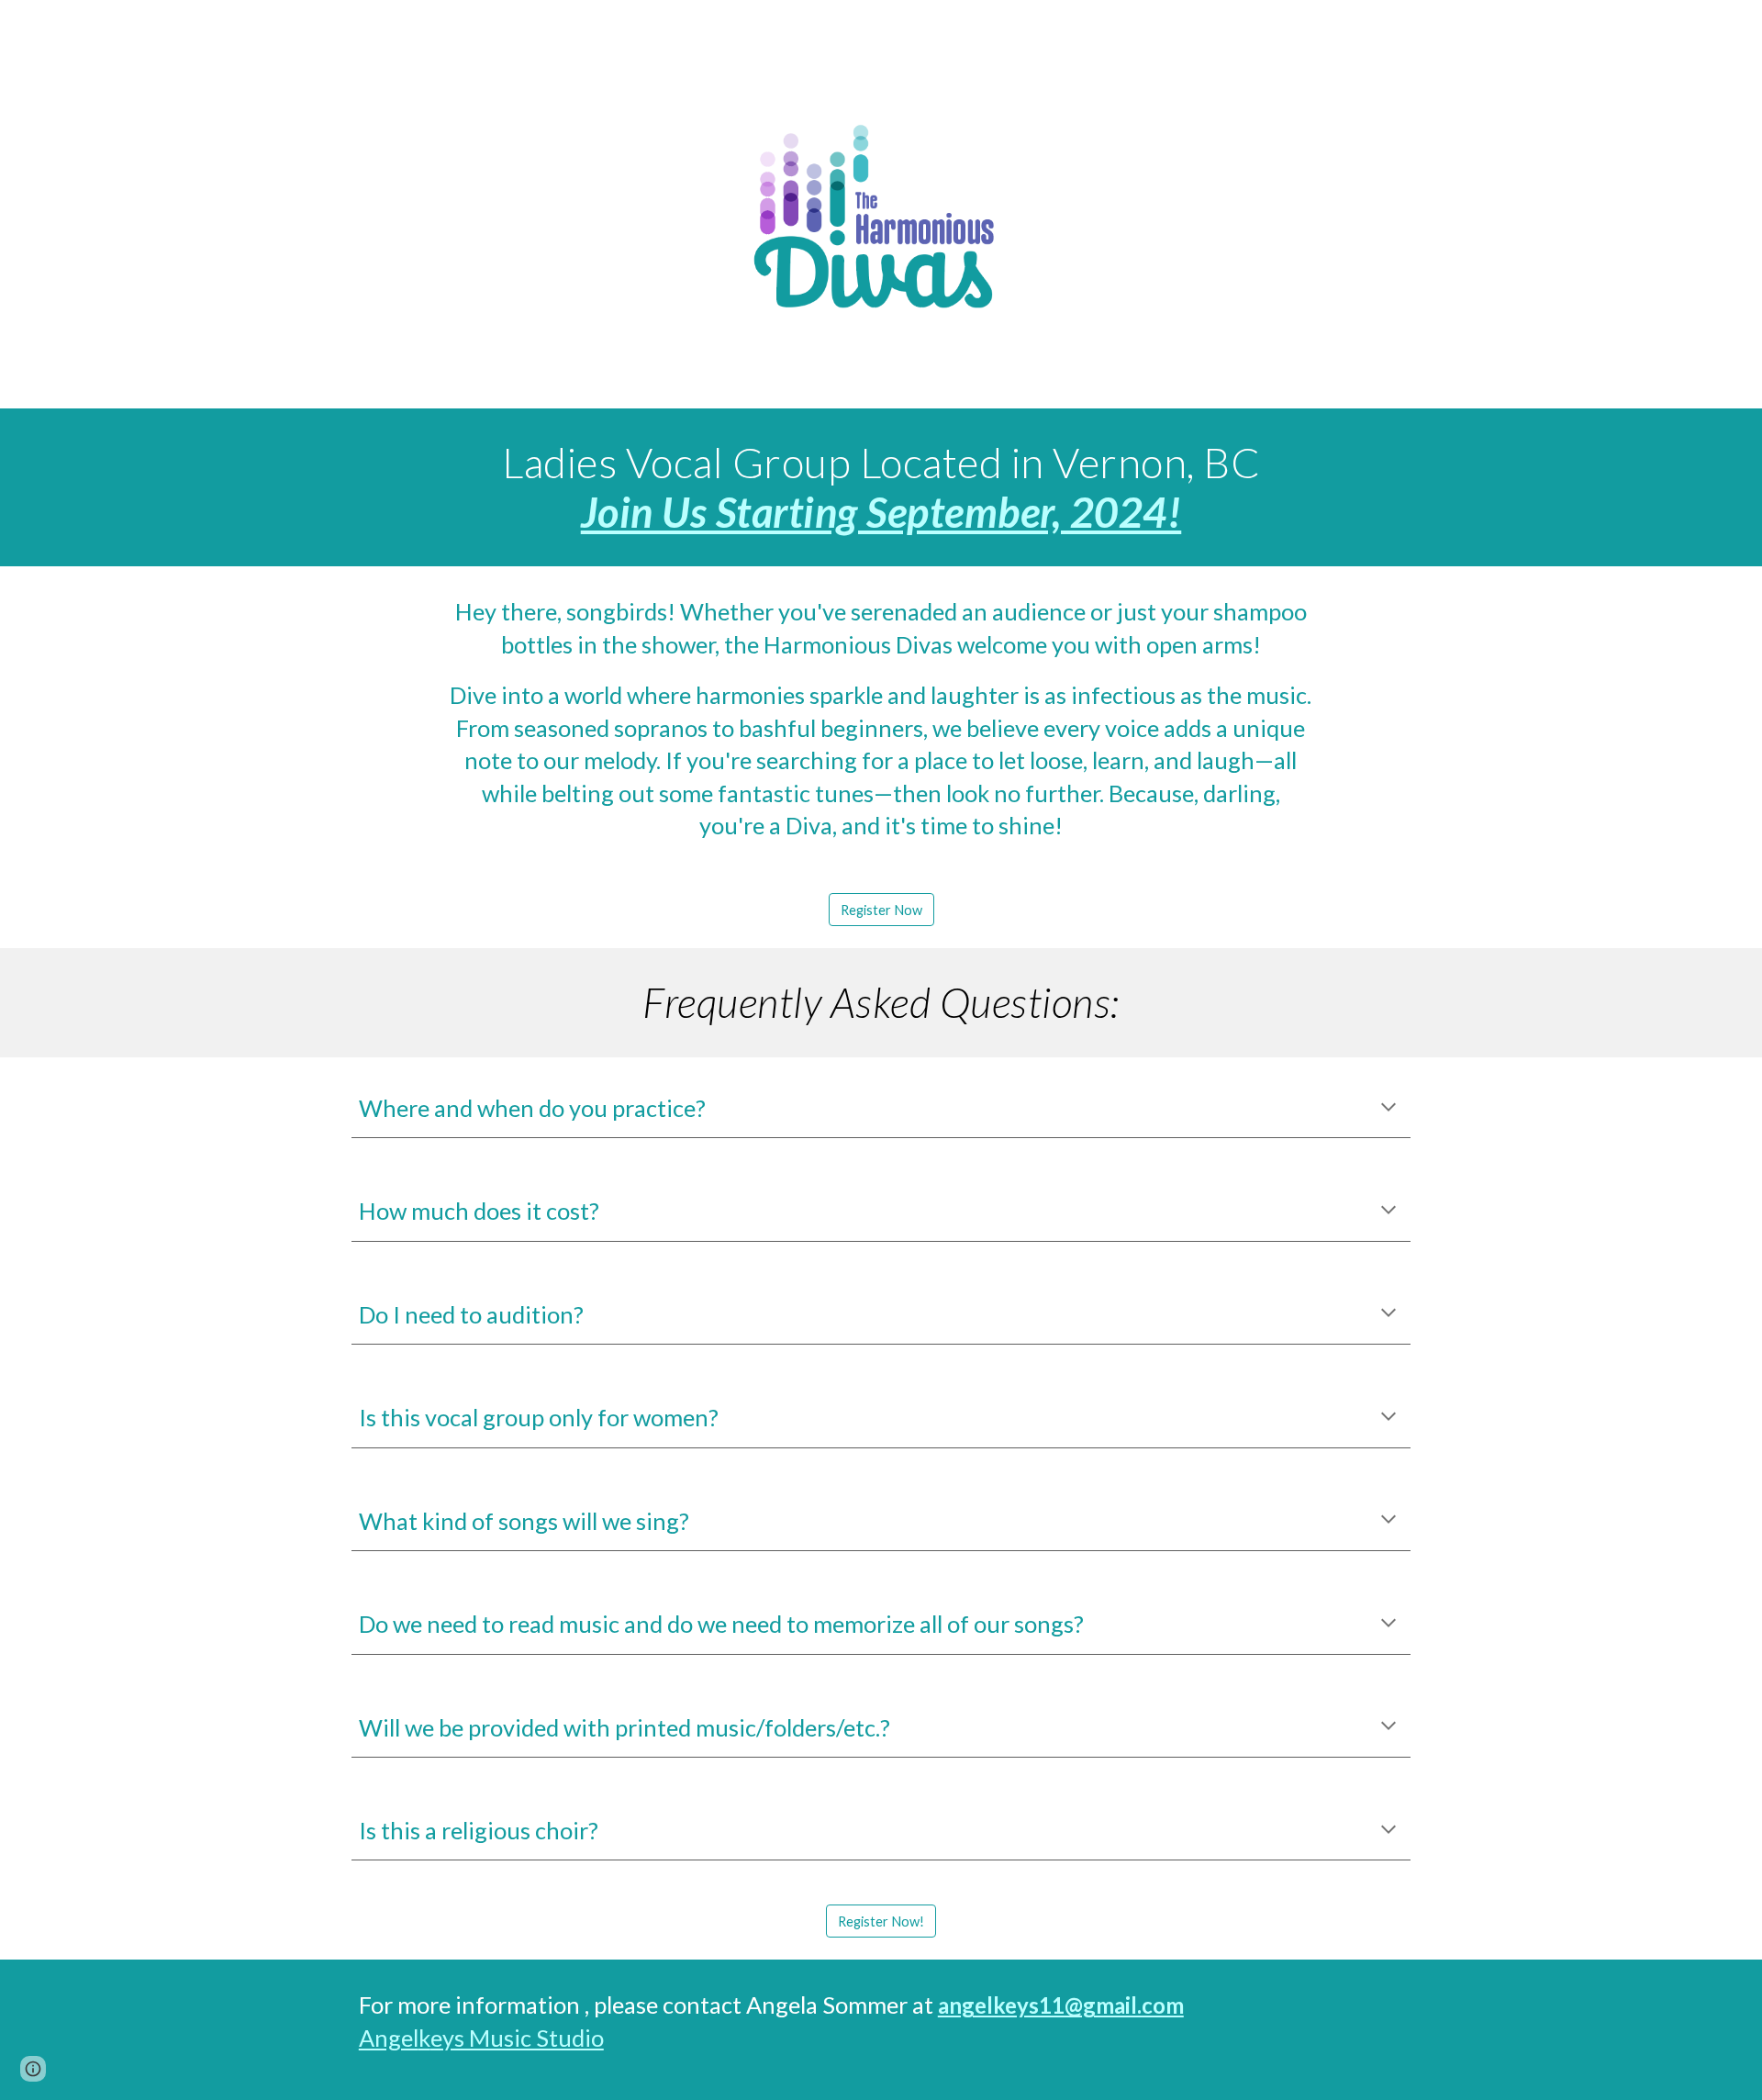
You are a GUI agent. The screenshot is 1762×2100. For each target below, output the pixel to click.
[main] (881, 488)
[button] (1388, 1109)
